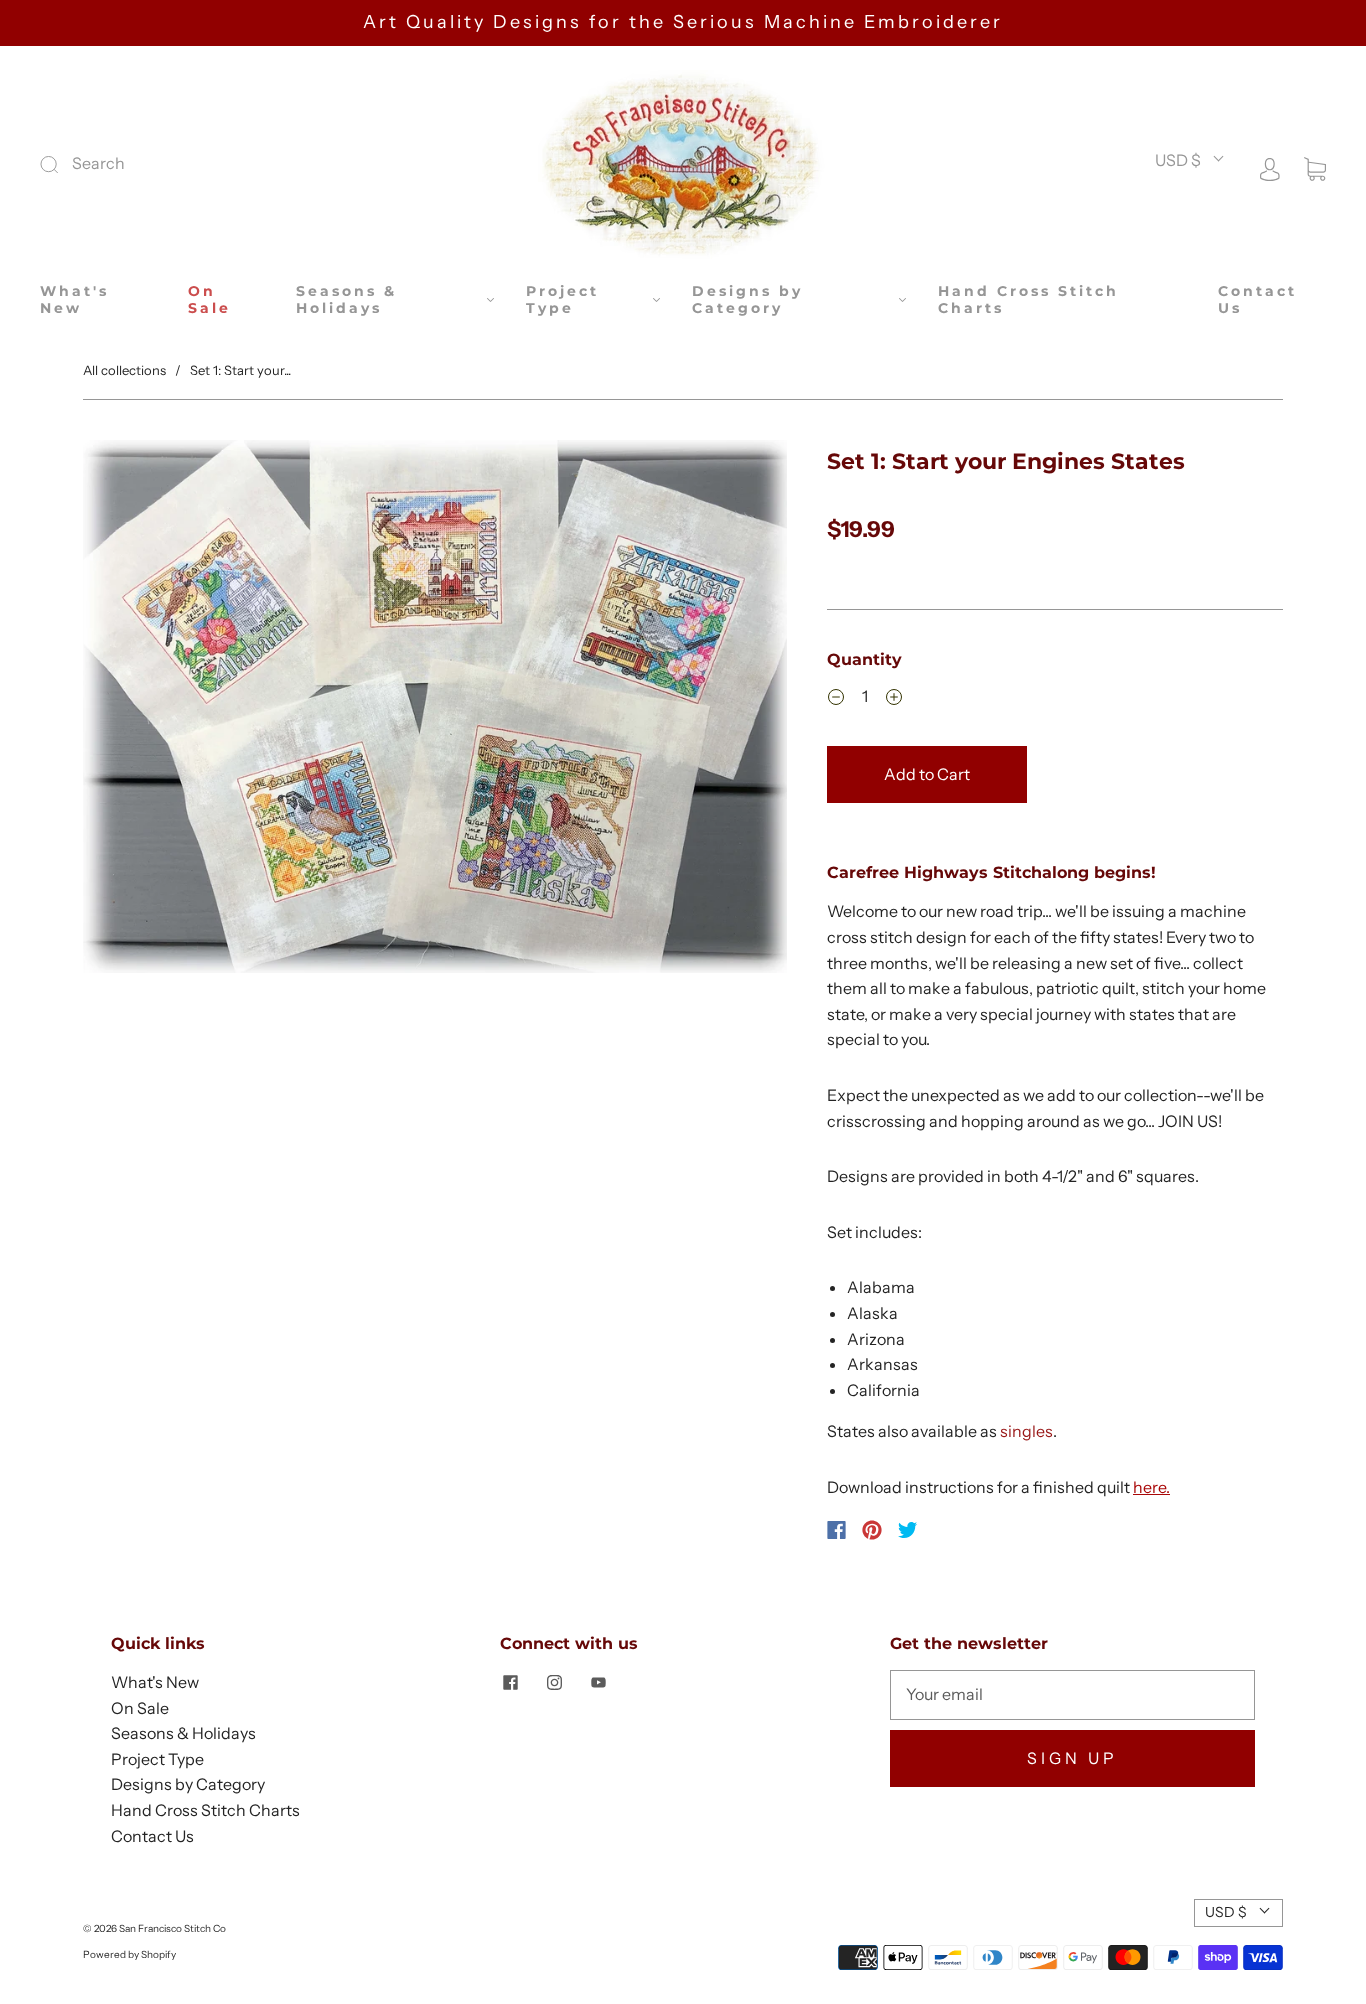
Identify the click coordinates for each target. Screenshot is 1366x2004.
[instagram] (554, 1682)
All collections (124, 370)
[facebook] (510, 1682)
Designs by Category (747, 300)
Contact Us (1257, 300)
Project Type (562, 300)
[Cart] (1315, 167)
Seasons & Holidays (346, 300)
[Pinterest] (872, 1530)
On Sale (209, 300)
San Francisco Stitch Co (172, 1928)
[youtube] (598, 1682)
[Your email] (1072, 1695)
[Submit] (183, 164)
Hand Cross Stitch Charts (1028, 300)
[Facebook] (836, 1530)
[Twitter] (908, 1530)
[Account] (1270, 167)
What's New (74, 300)
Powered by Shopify (129, 1954)
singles (1026, 1431)
